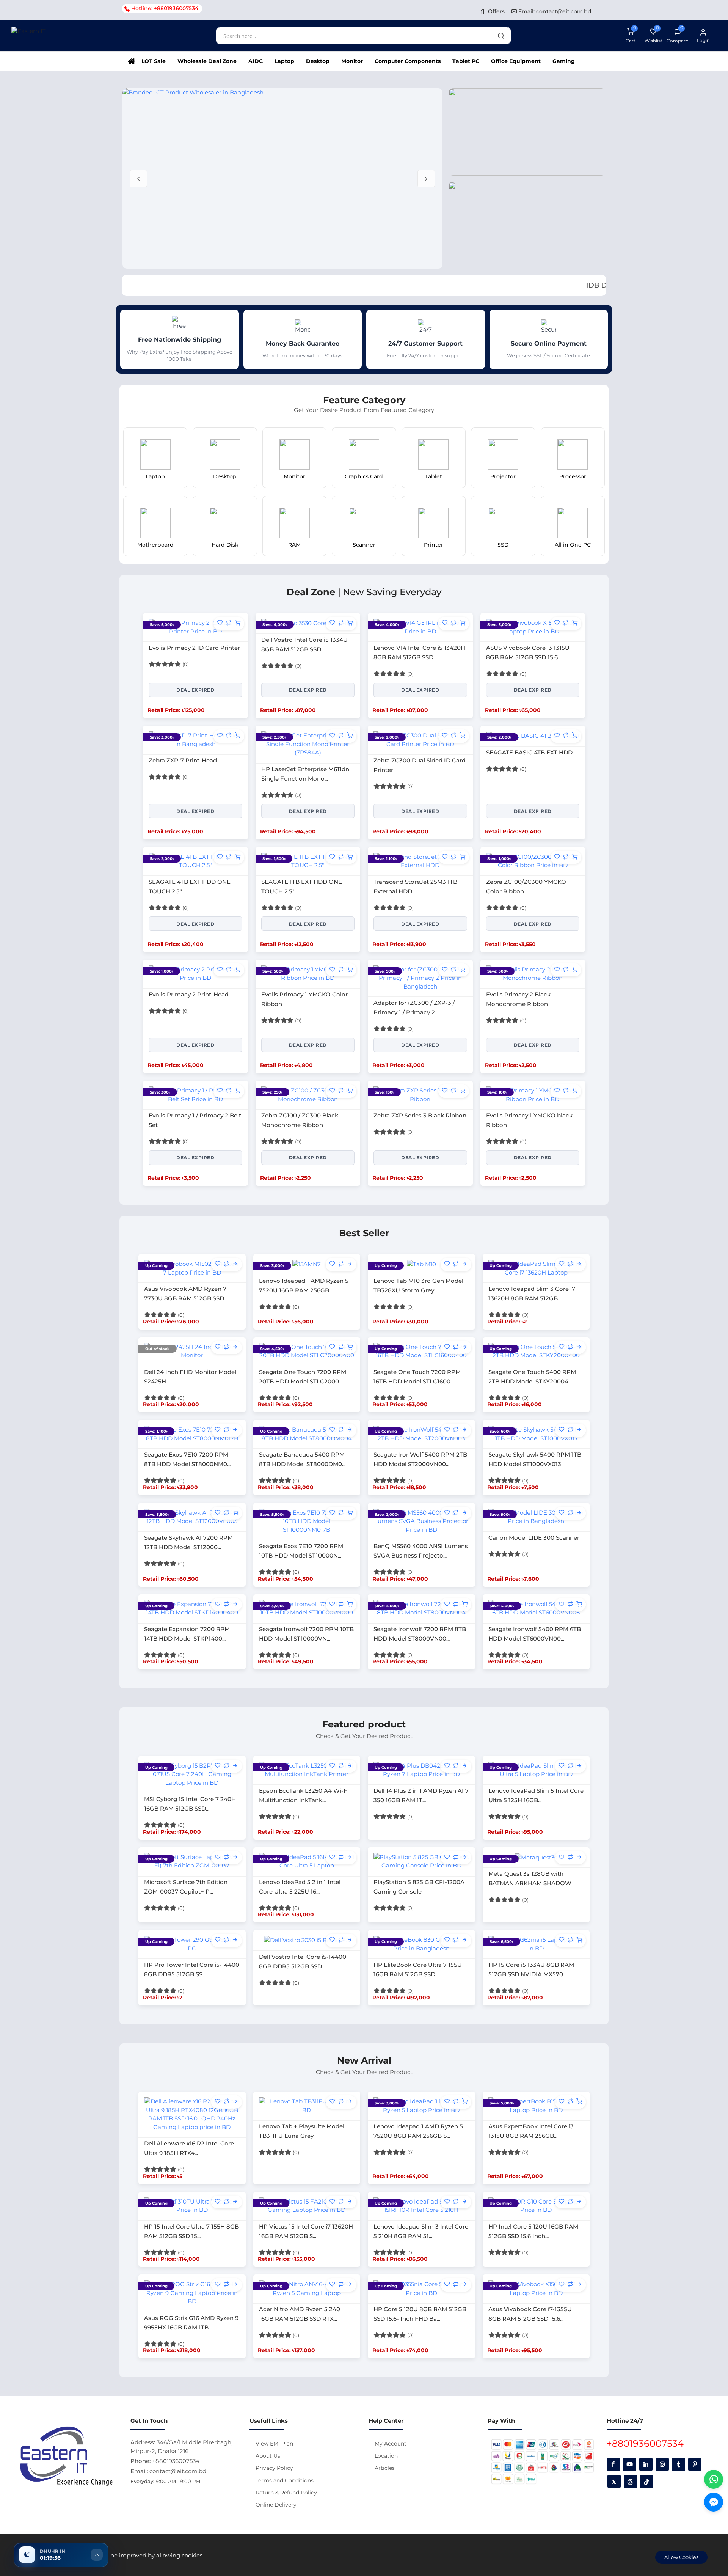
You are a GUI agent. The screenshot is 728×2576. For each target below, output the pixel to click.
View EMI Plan (274, 2444)
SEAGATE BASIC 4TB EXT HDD (529, 752)
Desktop (318, 61)
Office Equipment (516, 61)
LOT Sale (154, 61)
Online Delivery (276, 2505)
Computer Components (408, 61)
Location (386, 2456)
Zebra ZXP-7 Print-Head (183, 760)
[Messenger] (714, 2502)
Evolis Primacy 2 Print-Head (189, 994)
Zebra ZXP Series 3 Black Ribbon (420, 1115)
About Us (268, 2456)
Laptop (284, 61)
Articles (385, 2468)
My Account (391, 2444)
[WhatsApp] (714, 2479)
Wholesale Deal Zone (207, 61)
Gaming (564, 61)
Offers (496, 11)
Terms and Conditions (285, 2480)
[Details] (235, 1264)
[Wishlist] (220, 623)
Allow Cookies (681, 2557)
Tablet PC (466, 61)
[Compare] (229, 623)
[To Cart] (238, 623)
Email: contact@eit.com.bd (554, 11)
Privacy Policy (274, 2468)
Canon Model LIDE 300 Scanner (534, 1538)
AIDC (256, 61)
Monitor (352, 61)
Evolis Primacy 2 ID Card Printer (194, 648)
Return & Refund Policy (286, 2493)
